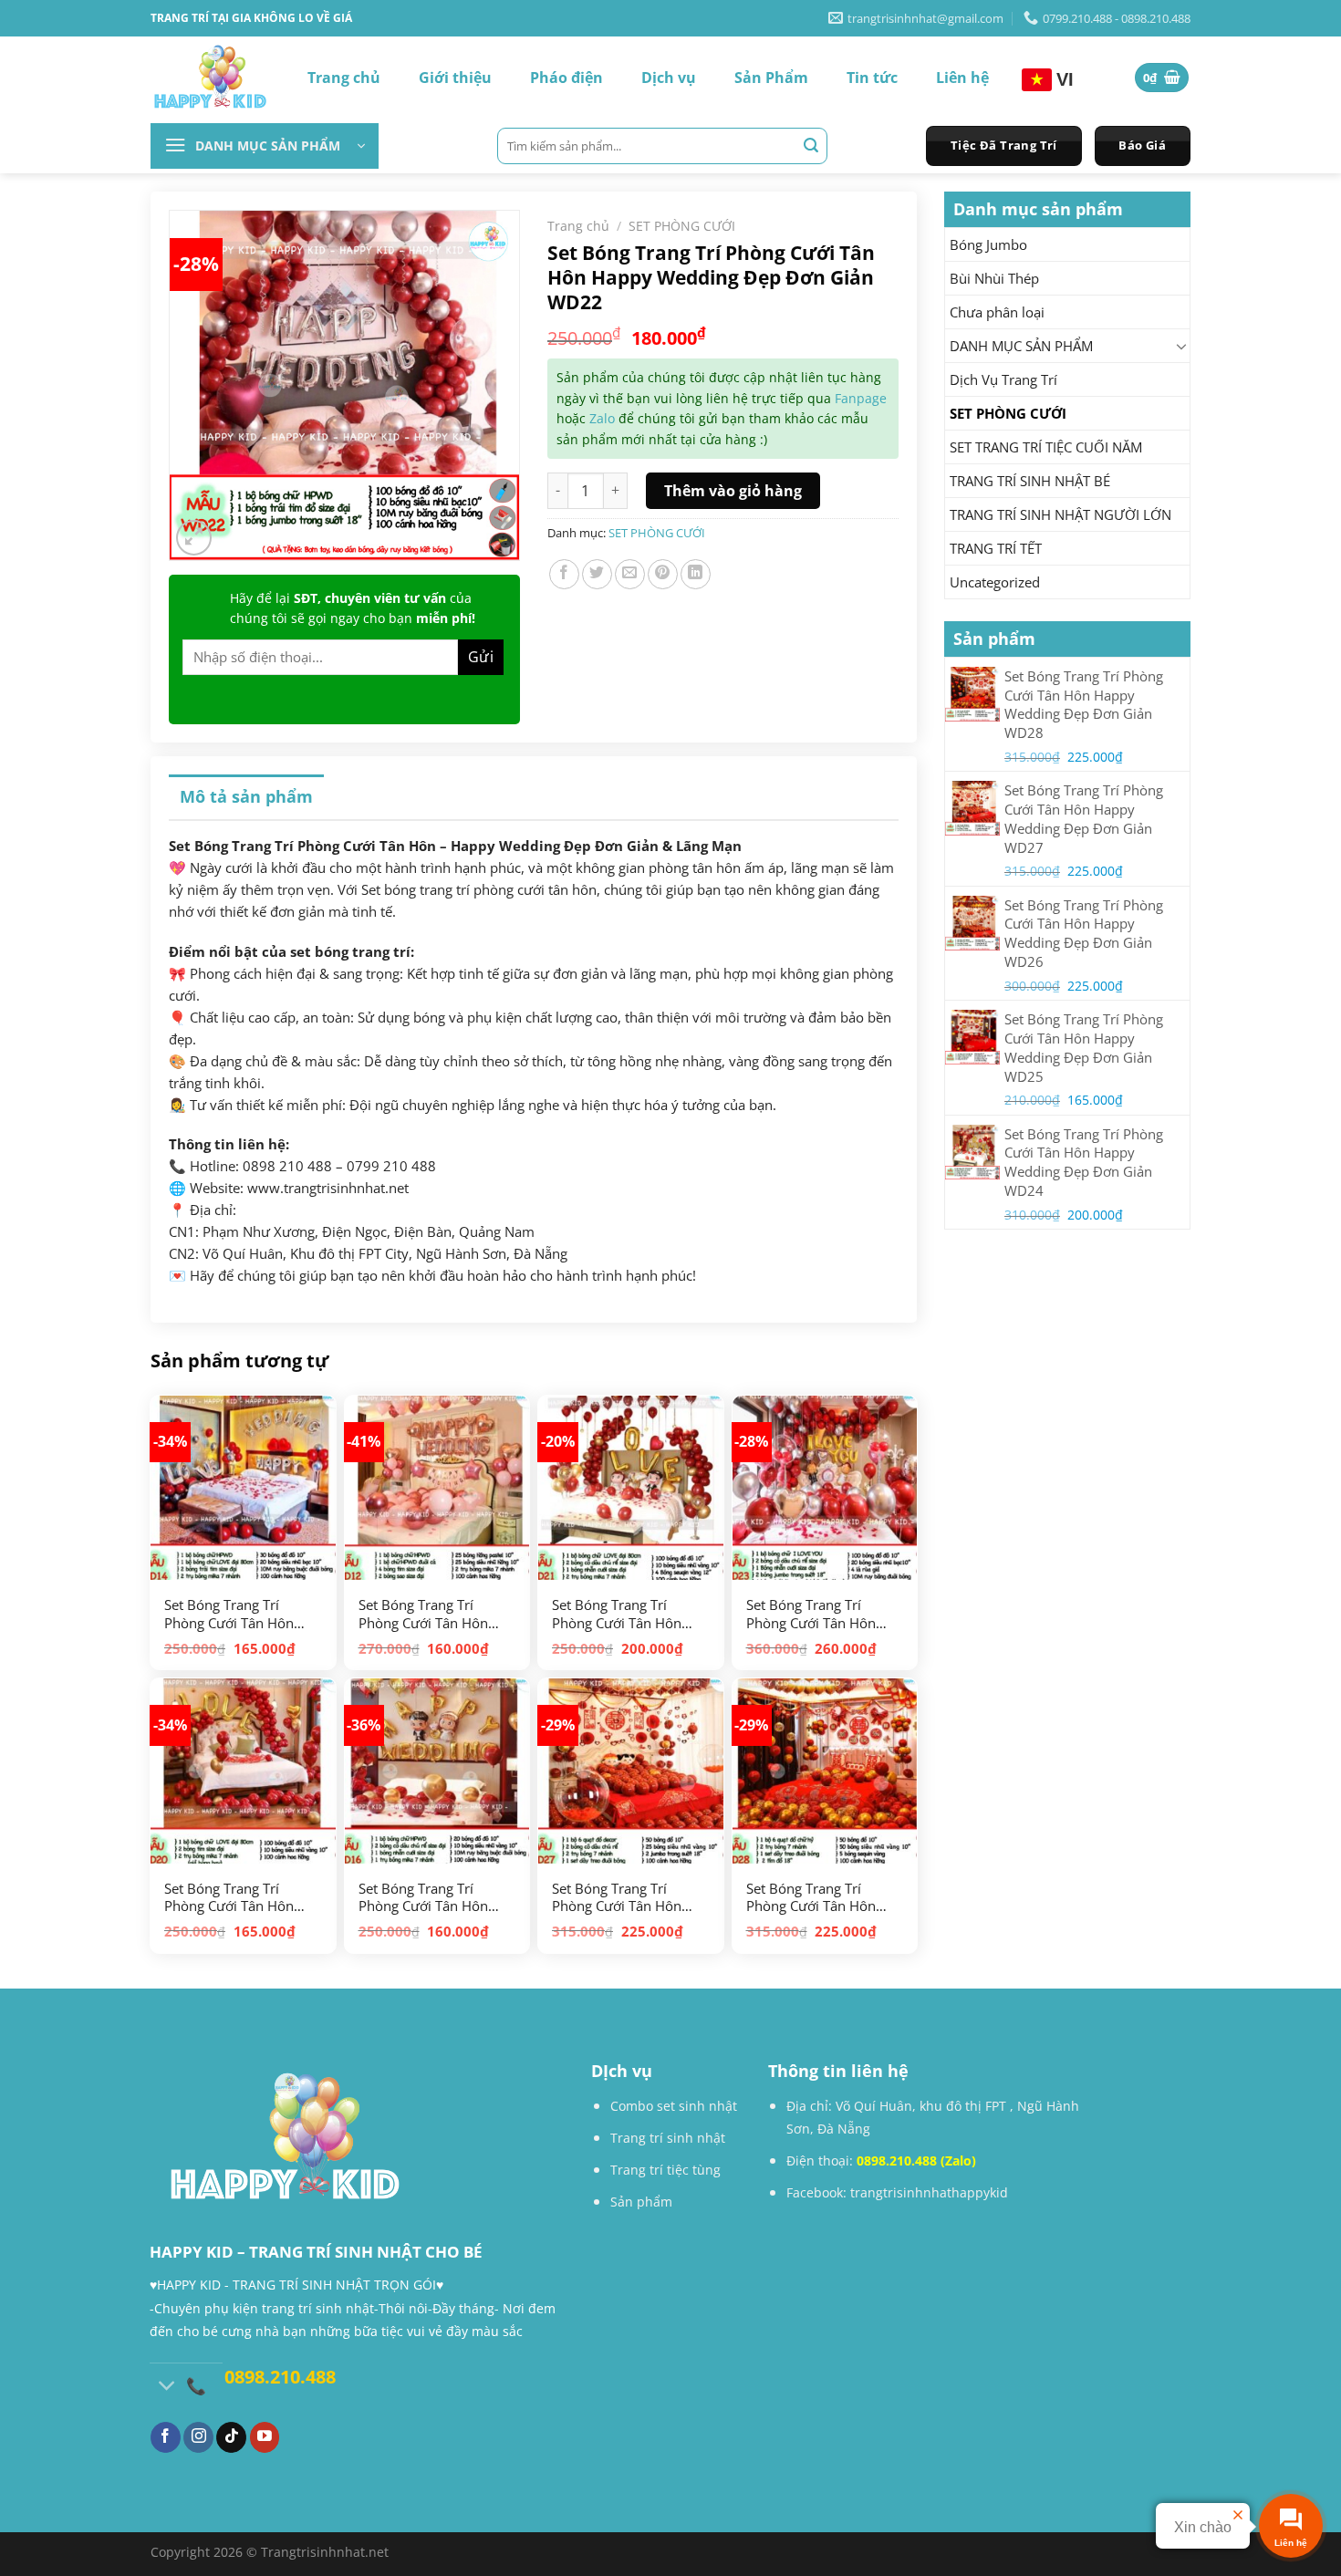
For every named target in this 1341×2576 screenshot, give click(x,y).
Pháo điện (567, 78)
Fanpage (861, 398)
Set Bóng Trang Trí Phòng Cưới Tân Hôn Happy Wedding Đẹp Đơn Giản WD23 (811, 1614)
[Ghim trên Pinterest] (663, 574)
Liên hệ (962, 78)
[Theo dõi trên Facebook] (166, 2437)
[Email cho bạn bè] (630, 574)
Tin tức (872, 78)
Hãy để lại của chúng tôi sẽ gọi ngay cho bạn (353, 608)
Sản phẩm (641, 2202)
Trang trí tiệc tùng (665, 2170)
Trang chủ (344, 78)
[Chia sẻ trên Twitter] (597, 574)
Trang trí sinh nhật (668, 2138)
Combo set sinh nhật (674, 2106)
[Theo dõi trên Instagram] (198, 2437)
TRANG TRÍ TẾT (996, 548)
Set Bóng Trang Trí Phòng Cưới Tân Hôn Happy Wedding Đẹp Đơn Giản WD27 (617, 1898)
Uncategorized (995, 582)
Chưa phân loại (997, 312)
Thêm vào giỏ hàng (733, 491)
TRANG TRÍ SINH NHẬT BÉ (1030, 481)
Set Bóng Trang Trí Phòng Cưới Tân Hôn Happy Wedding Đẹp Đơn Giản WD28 (811, 1898)
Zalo (602, 418)
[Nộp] (811, 146)
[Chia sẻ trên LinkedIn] (696, 574)
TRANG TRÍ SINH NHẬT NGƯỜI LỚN (1060, 514)
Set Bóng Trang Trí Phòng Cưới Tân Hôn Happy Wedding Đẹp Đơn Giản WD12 (423, 1614)
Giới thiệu (455, 78)
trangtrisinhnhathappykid (929, 2192)
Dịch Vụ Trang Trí (1003, 379)
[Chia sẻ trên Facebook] (564, 574)
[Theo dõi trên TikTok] (231, 2437)
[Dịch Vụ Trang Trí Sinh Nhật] (210, 78)
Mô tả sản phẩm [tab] (246, 796)
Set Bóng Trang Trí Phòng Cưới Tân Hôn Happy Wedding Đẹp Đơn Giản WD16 (423, 1898)
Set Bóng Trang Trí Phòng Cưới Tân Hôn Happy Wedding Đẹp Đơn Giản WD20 (229, 1898)
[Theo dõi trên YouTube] (265, 2437)
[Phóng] (194, 538)
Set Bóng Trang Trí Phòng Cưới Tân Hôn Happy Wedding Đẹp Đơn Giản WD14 (229, 1614)
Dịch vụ (669, 78)
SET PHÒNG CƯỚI (1008, 413)
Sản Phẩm (771, 78)
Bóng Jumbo (988, 244)
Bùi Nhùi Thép (994, 278)
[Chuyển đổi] (1182, 346)
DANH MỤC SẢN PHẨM (1021, 346)
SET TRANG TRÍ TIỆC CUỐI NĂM (1046, 447)
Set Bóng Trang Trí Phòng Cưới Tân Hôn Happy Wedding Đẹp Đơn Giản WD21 (617, 1614)
